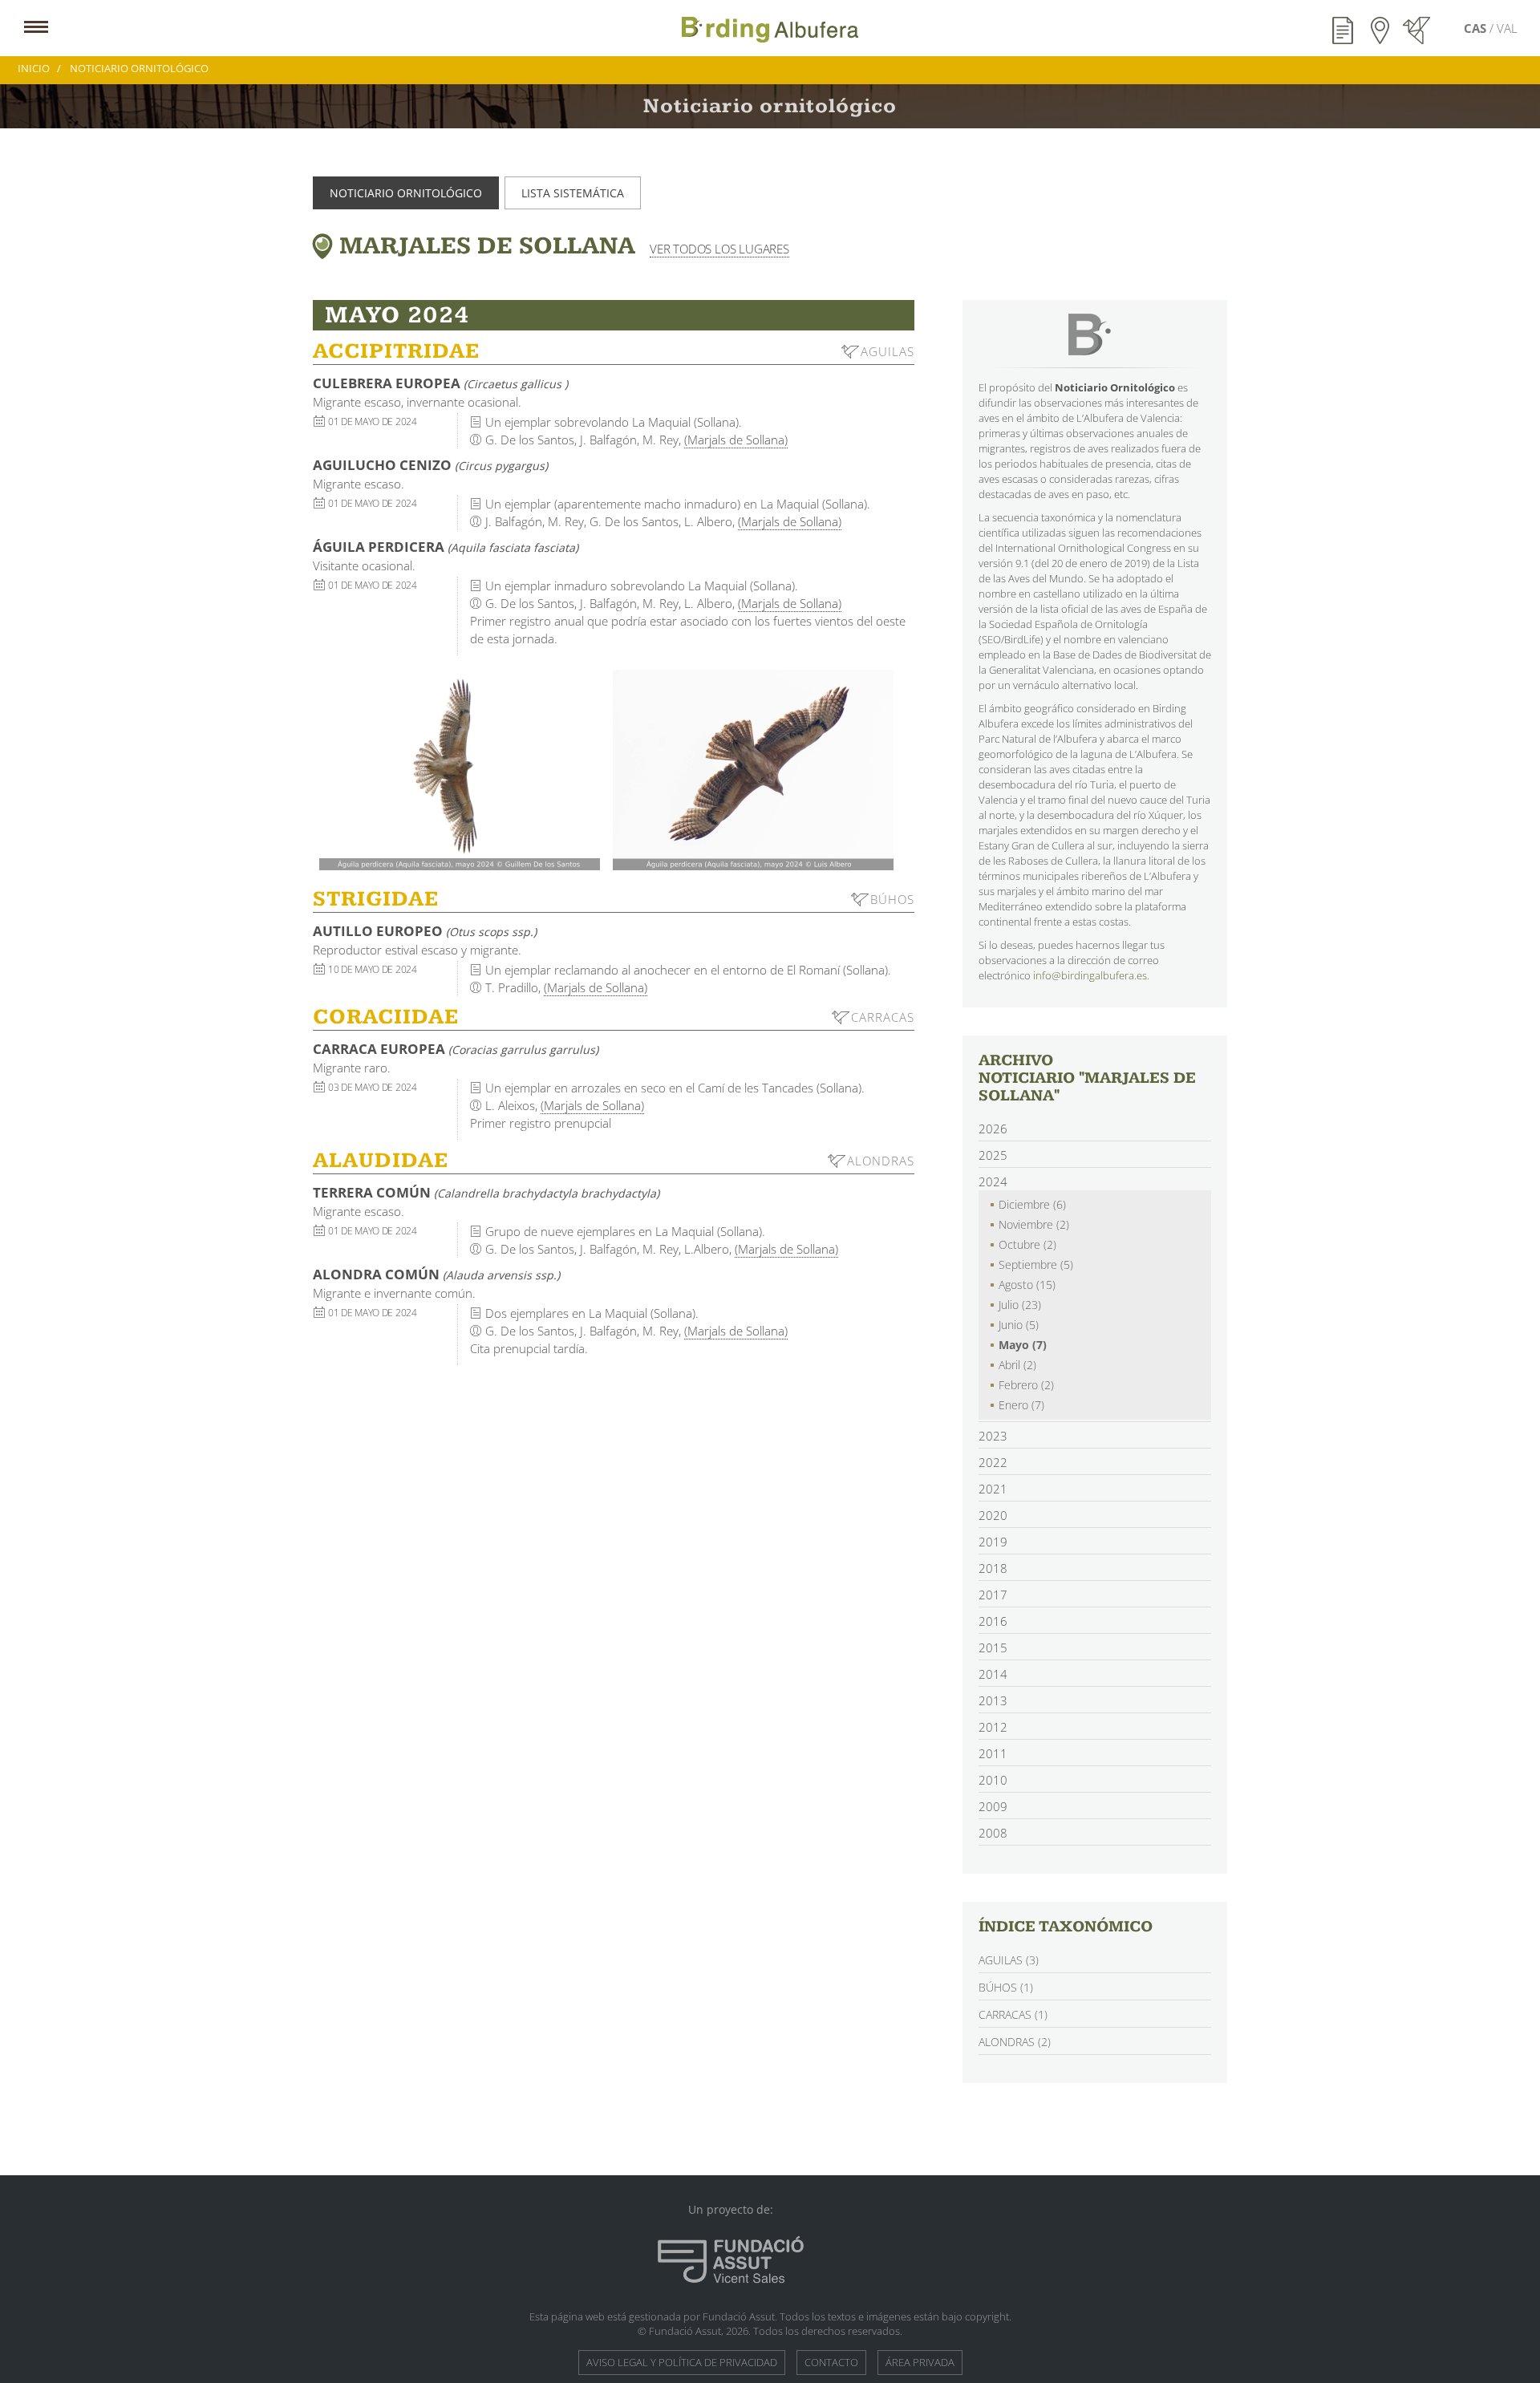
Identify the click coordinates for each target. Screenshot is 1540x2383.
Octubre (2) (1027, 1244)
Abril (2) (1017, 1365)
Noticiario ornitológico (406, 193)
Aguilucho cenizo (430, 465)
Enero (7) (1021, 1405)
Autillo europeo (425, 931)
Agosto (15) (1027, 1285)
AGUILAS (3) (1009, 1960)
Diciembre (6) (1032, 1204)
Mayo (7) (1023, 1345)
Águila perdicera (446, 547)
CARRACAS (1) (1013, 2014)
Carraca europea (456, 1049)
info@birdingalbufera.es (1090, 975)
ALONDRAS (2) (1015, 2042)
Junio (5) (1019, 1325)
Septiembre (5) (1036, 1264)
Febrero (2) (1026, 1385)
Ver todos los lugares (719, 249)
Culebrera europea (440, 383)
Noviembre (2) (1034, 1224)
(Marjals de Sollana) (736, 440)
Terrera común (486, 1192)
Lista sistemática (573, 193)
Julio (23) (1020, 1305)
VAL (1507, 28)
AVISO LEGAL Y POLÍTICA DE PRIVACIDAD (682, 2362)
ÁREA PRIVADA (920, 2362)
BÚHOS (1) (1006, 1987)
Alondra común (436, 1274)
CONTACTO (831, 2362)
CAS (1477, 28)
